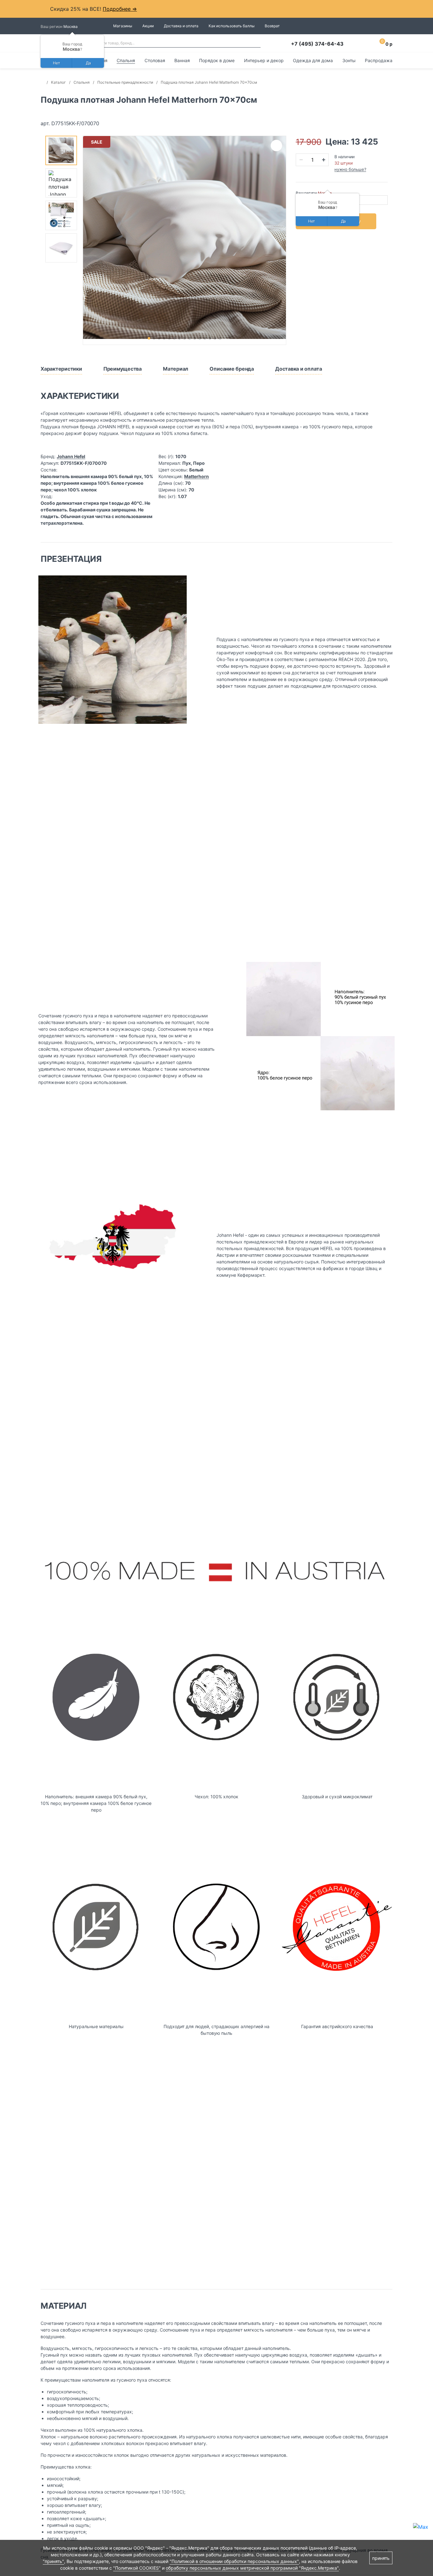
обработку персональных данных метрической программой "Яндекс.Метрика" (252, 2568)
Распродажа (379, 60)
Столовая (155, 60)
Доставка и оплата (181, 26)
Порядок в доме (217, 60)
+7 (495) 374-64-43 (317, 44)
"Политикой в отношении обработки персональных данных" (234, 2561)
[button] (149, 338)
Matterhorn (197, 476)
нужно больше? (350, 169)
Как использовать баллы (232, 26)
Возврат (272, 26)
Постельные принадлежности (125, 82)
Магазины (123, 26)
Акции (148, 26)
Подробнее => (120, 9)
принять (381, 2558)
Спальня (126, 60)
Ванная (182, 60)
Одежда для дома (313, 60)
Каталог (58, 82)
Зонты (349, 60)
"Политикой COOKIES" (137, 2568)
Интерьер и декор (264, 60)
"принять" (53, 2561)
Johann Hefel (71, 456)
